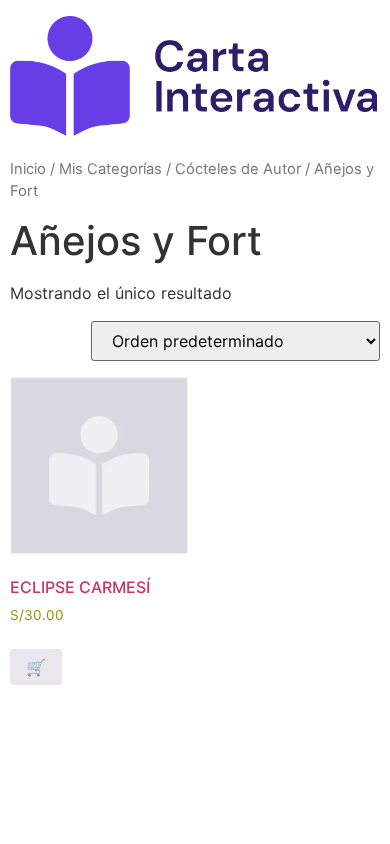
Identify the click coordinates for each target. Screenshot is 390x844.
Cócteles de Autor (238, 169)
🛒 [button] (36, 667)
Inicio (28, 169)
